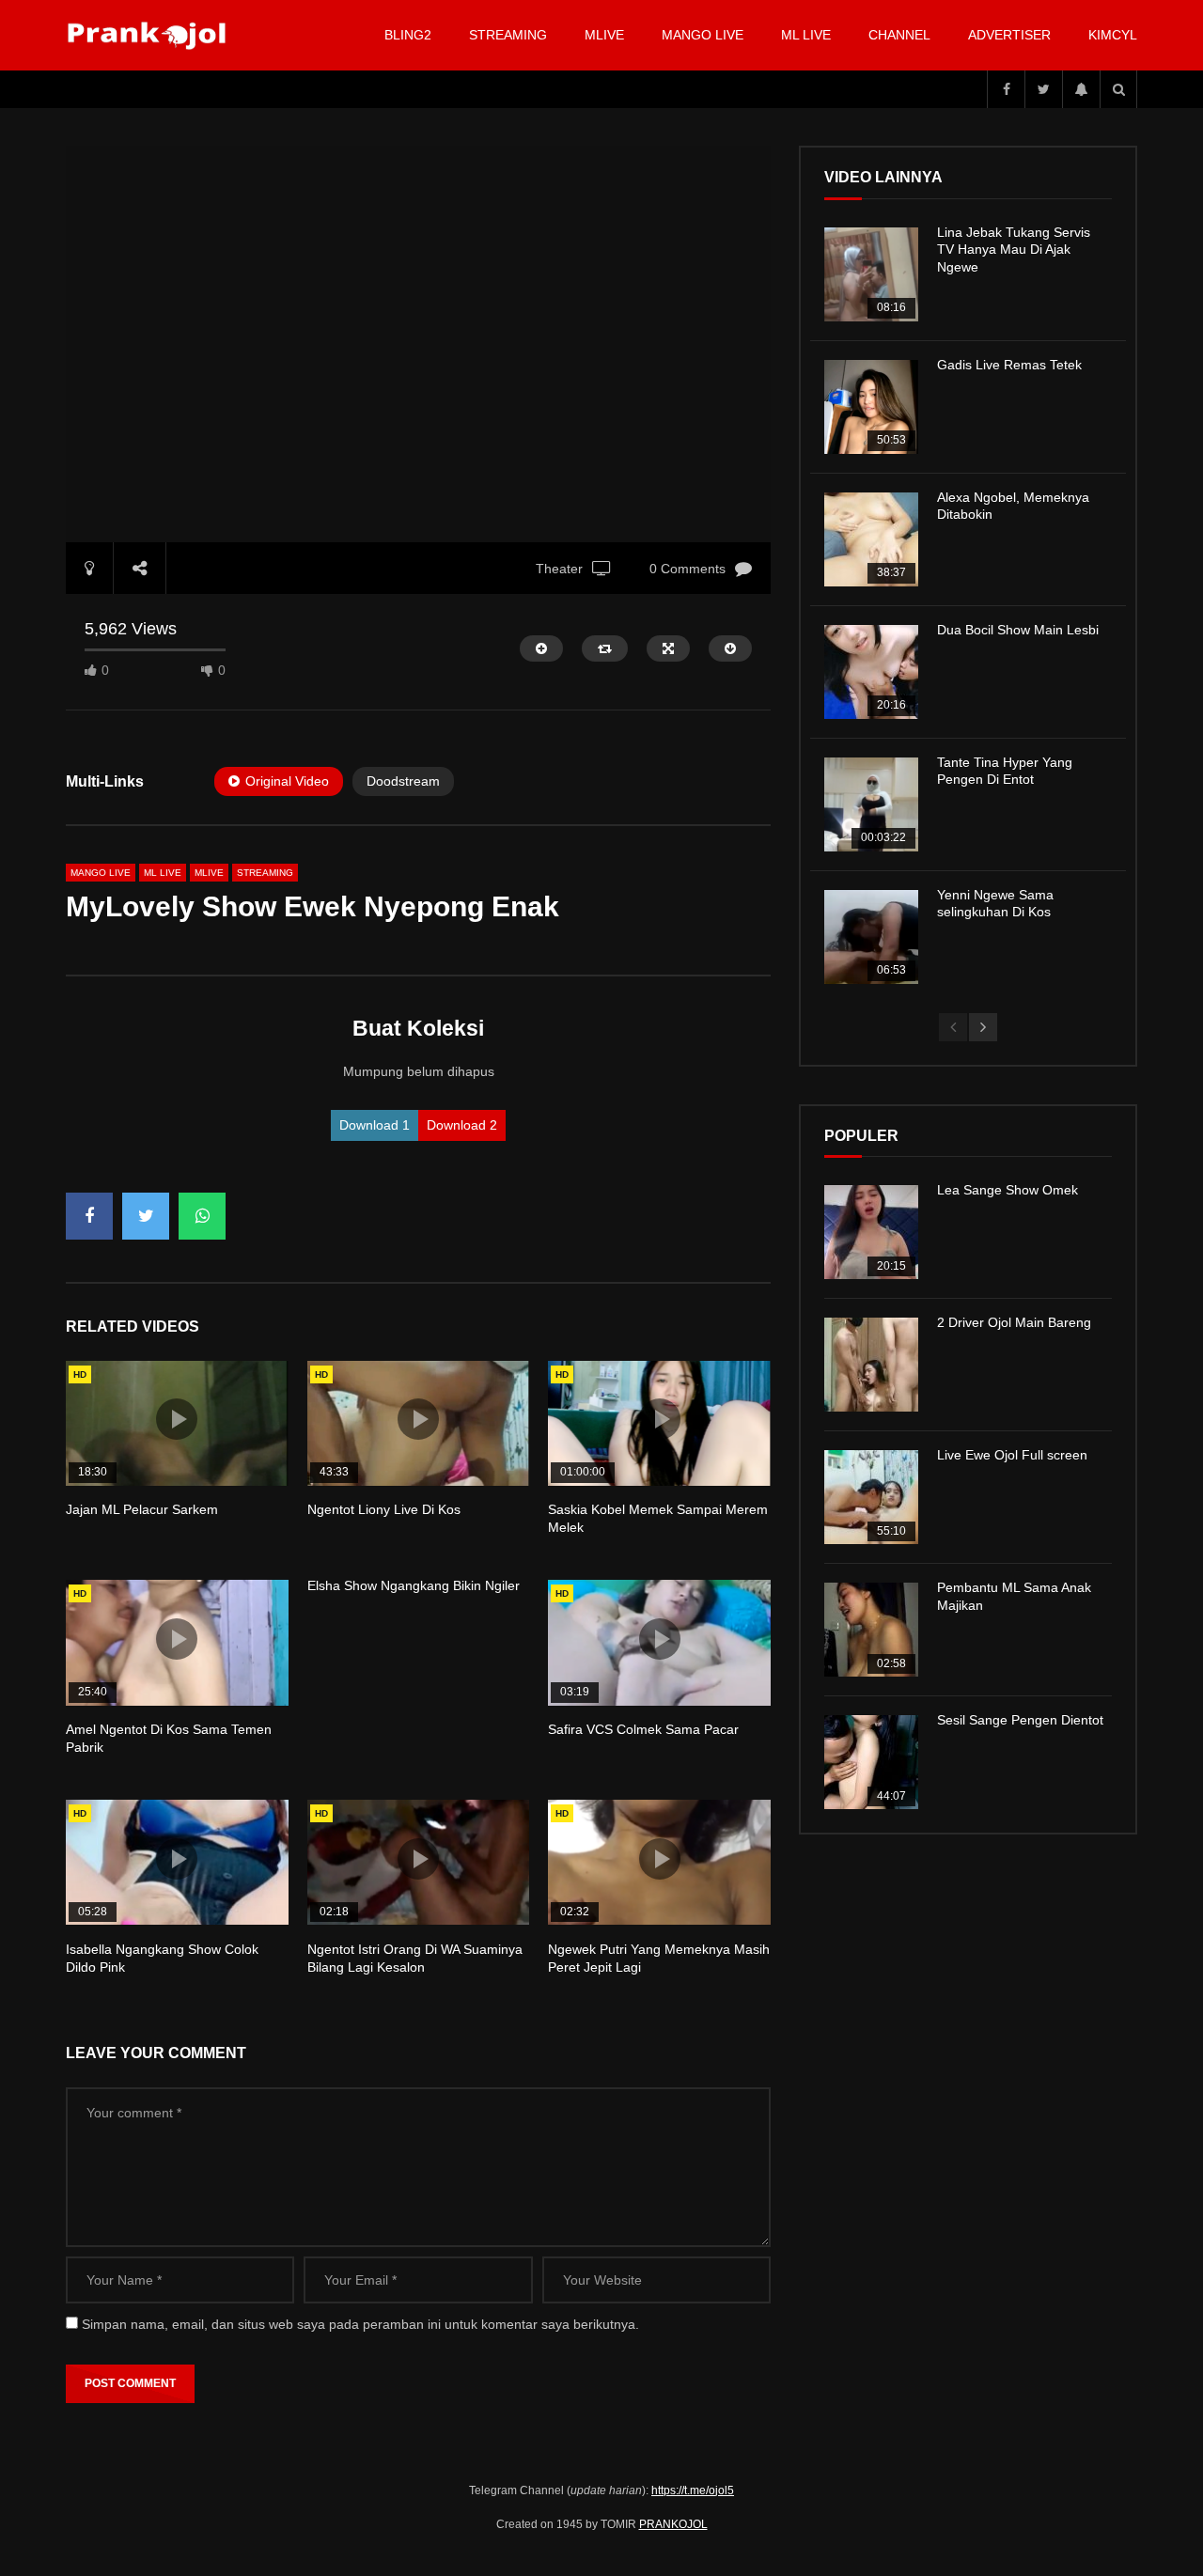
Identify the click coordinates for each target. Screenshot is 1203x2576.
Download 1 (375, 1125)
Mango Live (703, 35)
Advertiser (1009, 35)
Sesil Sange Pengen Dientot (1020, 1720)
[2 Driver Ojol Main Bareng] (871, 1365)
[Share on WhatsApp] (202, 1216)
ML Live (163, 873)
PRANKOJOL (673, 2524)
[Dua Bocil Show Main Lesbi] (871, 672)
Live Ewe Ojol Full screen (1012, 1455)
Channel (899, 35)
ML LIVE (806, 35)
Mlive (604, 35)
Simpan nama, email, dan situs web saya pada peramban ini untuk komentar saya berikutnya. (360, 2324)
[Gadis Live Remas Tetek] (871, 407)
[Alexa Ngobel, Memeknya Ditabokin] (871, 539)
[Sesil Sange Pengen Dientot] (871, 1762)
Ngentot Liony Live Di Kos (384, 1509)
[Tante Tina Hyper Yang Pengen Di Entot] (871, 804)
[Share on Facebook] (89, 1216)
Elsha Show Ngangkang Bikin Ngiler (414, 1585)
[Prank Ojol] (150, 36)
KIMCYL (1113, 35)
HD (80, 1374)
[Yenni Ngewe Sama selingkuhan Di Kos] (871, 937)
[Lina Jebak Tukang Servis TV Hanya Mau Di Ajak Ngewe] (871, 274)
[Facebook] (1006, 89)
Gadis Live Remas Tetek (1009, 365)
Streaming (508, 35)
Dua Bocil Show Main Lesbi (1018, 630)
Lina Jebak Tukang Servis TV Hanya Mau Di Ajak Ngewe (1014, 250)
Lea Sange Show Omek (1008, 1190)
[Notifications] (1081, 89)
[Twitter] (1043, 89)
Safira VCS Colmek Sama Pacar (643, 1729)
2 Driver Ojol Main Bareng (1014, 1322)
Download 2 (462, 1125)
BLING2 (408, 35)
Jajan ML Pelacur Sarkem (142, 1509)
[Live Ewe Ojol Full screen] (871, 1497)
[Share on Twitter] (146, 1216)
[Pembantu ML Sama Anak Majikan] (871, 1630)
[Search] (1118, 89)
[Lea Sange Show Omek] (871, 1232)
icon (177, 1419)
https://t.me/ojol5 (693, 2490)
